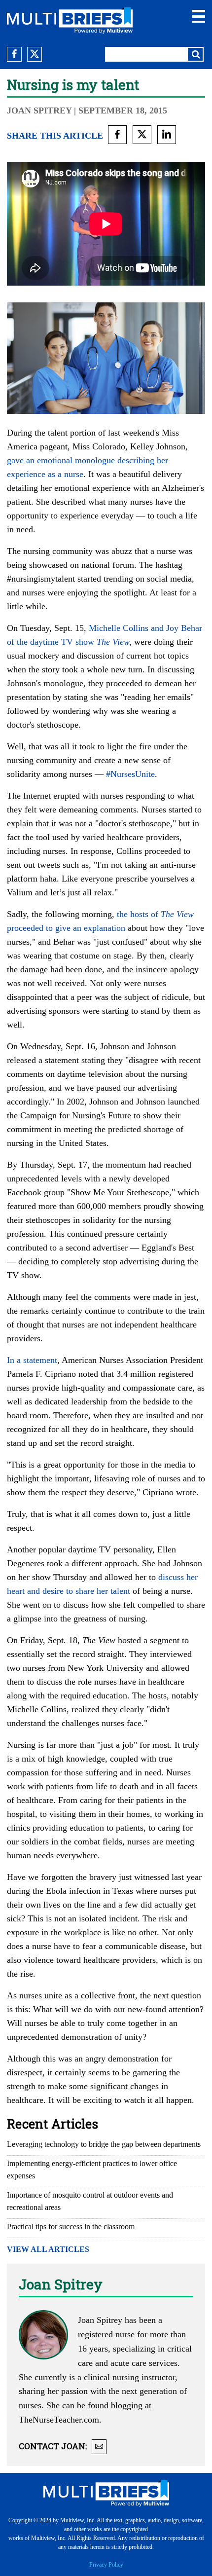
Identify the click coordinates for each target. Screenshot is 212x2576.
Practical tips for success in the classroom (71, 2226)
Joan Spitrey (39, 110)
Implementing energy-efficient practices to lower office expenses (92, 2170)
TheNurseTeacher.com (59, 2420)
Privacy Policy (106, 2565)
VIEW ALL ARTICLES (48, 2249)
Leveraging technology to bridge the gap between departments (104, 2144)
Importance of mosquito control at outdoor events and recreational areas (90, 2201)
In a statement (32, 1360)
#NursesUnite (130, 774)
